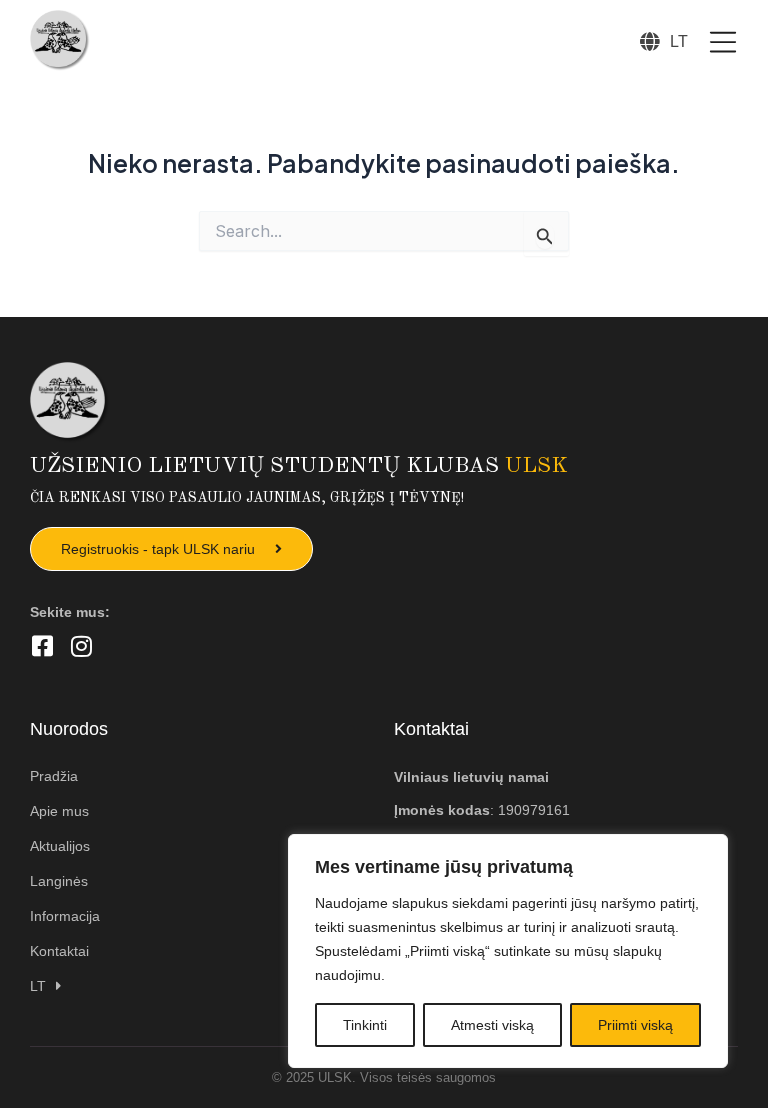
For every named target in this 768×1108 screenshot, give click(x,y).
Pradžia (54, 776)
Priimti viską (635, 1025)
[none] (679, 41)
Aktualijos (60, 846)
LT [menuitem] (679, 41)
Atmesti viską (492, 1025)
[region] (508, 951)
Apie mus (59, 811)
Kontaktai (59, 951)
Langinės (59, 881)
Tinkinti (365, 1025)
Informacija (65, 916)
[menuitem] (679, 41)
